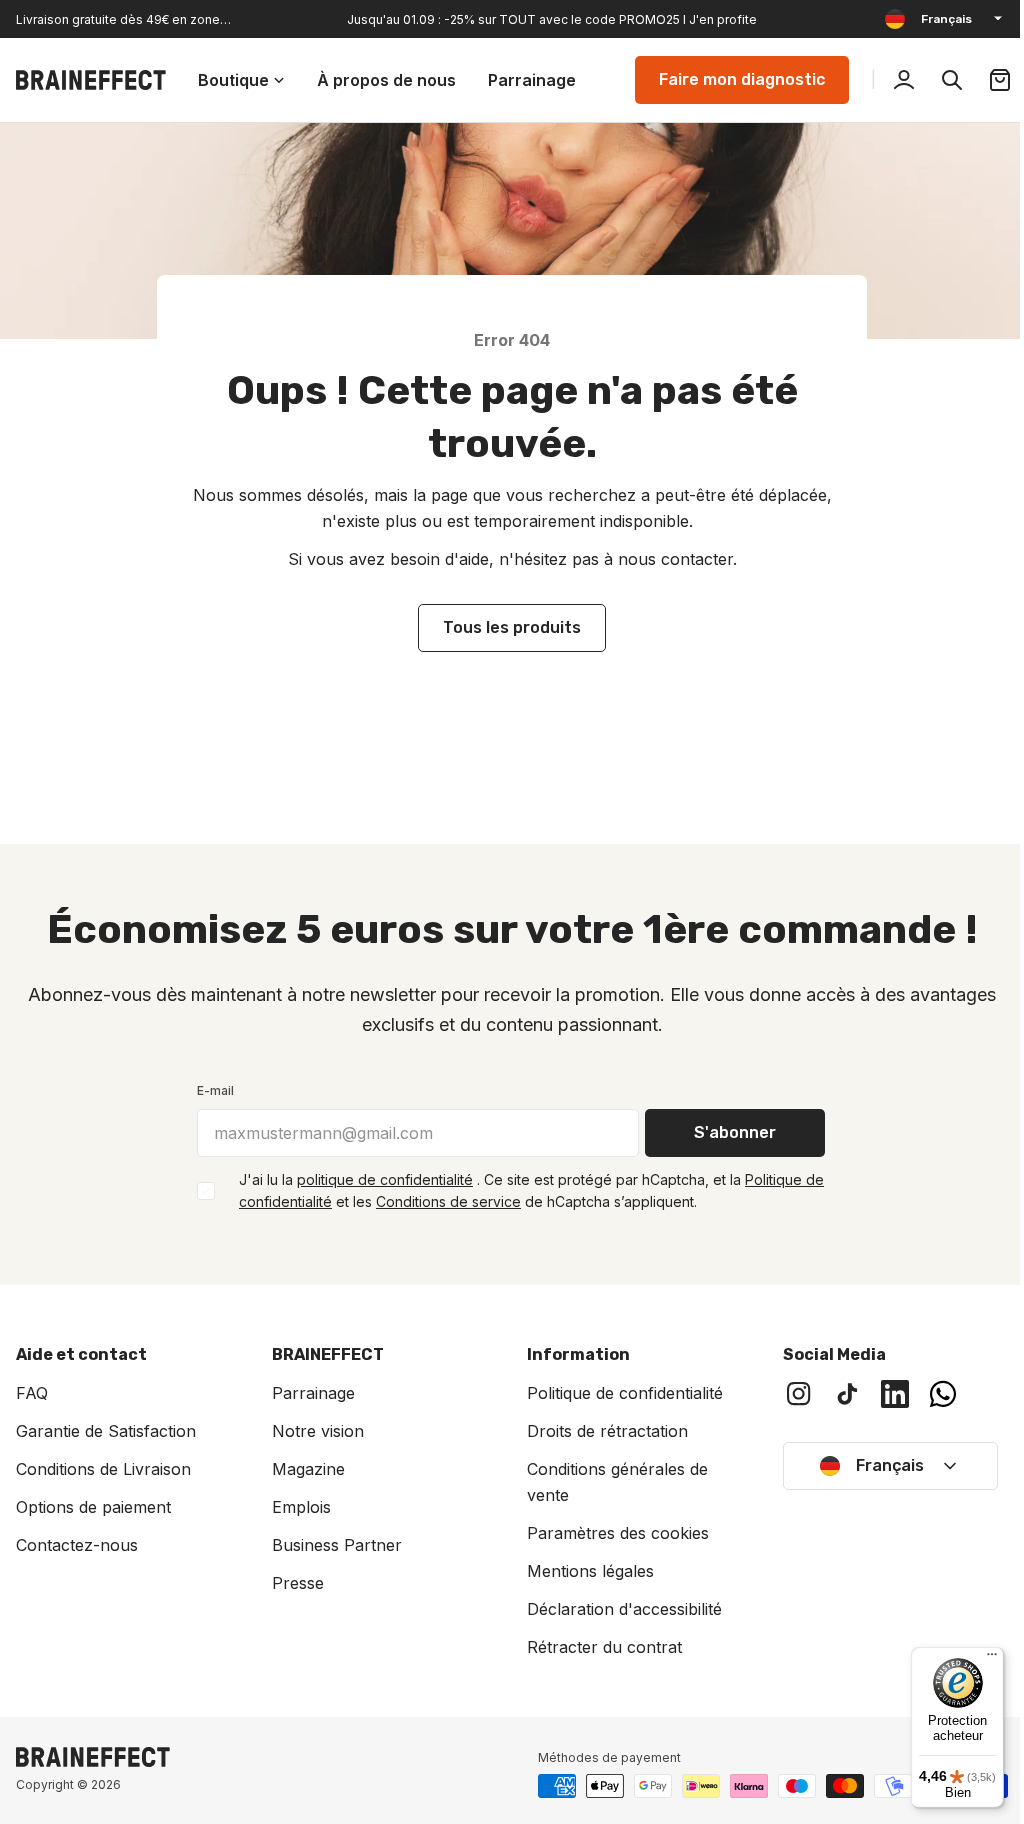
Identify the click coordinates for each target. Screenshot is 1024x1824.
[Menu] (977, 1659)
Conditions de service (441, 1201)
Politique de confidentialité (618, 1393)
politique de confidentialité (378, 1179)
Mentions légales (583, 1571)
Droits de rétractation (600, 1431)
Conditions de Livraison (103, 1469)
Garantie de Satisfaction (106, 1431)
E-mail (208, 1090)
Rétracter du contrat (597, 1647)
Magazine (304, 1469)
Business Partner (333, 1545)
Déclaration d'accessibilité (617, 1609)
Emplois (297, 1507)
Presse (294, 1583)
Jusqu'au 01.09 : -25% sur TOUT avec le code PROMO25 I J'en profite (552, 19)
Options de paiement (93, 1507)
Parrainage (309, 1393)
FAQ (32, 1393)
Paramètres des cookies (611, 1533)
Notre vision (314, 1431)
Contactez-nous (77, 1545)
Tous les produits (505, 627)
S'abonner (728, 1132)
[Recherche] (937, 80)
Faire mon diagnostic (727, 79)
